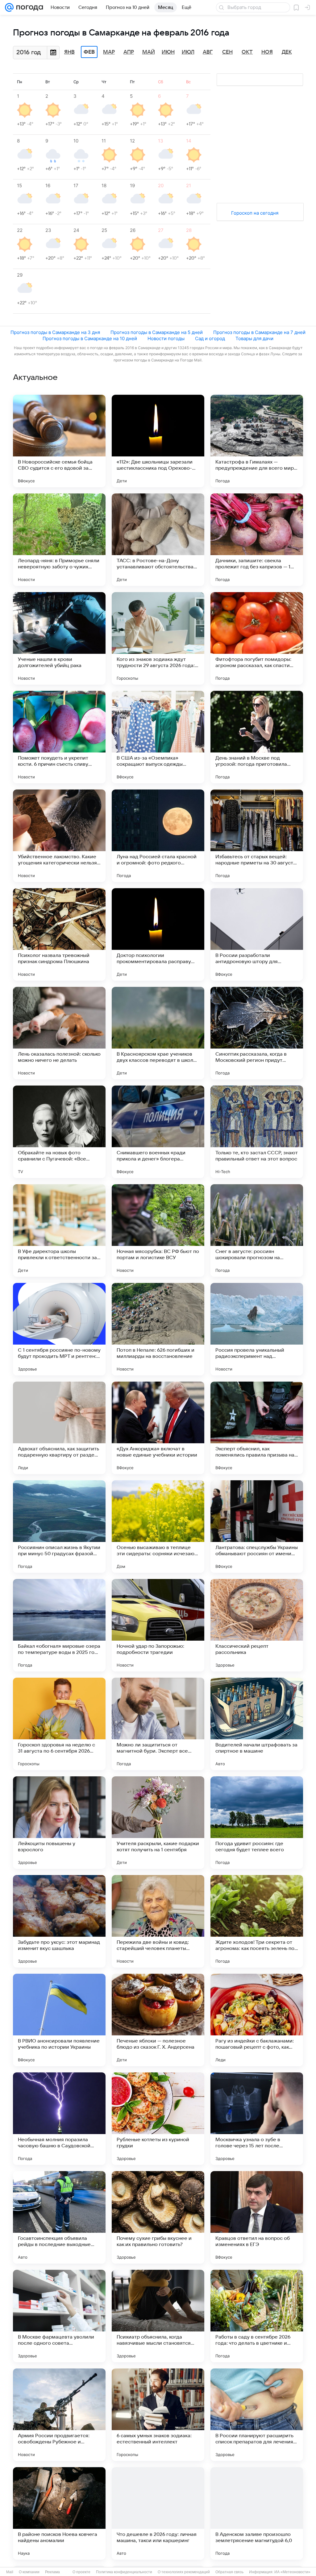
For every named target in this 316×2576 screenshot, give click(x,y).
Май (149, 52)
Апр (129, 52)
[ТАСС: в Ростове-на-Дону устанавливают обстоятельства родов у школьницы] (158, 540)
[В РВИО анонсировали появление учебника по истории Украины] (59, 2020)
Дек (287, 52)
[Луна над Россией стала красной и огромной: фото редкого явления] (158, 836)
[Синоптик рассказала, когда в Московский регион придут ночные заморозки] (257, 1033)
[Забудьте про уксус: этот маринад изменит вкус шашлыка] (59, 1921)
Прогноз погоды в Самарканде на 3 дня (55, 332)
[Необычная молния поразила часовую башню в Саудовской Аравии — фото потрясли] (59, 2119)
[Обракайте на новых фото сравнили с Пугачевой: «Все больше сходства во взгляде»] (59, 1132)
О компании (29, 2572)
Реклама (52, 2572)
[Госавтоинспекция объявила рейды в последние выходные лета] (59, 2217)
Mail (10, 2572)
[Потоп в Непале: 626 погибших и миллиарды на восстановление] (158, 1329)
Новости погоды (166, 338)
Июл (188, 52)
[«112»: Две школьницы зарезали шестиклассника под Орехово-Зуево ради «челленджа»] (158, 441)
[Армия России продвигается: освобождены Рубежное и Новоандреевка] (59, 2415)
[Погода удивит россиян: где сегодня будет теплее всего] (257, 1823)
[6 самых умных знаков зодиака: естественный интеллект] (158, 2415)
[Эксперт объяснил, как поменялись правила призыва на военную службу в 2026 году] (257, 1428)
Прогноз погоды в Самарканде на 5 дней (157, 332)
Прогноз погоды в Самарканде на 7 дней (259, 332)
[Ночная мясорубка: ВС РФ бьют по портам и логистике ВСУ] (158, 1230)
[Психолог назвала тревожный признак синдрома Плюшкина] (59, 934)
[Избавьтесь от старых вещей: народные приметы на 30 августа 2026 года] (257, 836)
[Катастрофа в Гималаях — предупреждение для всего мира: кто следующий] (257, 441)
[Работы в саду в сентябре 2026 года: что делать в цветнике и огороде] (257, 2316)
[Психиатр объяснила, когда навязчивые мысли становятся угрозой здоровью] (158, 2316)
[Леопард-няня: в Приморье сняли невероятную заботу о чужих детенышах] (59, 540)
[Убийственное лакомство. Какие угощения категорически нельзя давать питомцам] (59, 836)
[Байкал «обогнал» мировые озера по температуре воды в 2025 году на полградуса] (59, 1625)
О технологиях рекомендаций (184, 2572)
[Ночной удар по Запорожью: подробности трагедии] (158, 1625)
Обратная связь (229, 2572)
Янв (69, 52)
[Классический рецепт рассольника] (257, 1625)
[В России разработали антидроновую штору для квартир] (257, 934)
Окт (247, 52)
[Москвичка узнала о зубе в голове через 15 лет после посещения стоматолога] (257, 2119)
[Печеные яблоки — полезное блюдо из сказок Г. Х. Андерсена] (158, 2020)
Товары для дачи (254, 338)
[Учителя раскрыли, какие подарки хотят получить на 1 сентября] (158, 1823)
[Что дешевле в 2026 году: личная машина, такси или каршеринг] (158, 2513)
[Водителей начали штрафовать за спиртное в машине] (257, 1724)
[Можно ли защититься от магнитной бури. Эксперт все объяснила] (158, 1724)
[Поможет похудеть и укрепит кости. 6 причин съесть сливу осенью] (59, 737)
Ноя (267, 52)
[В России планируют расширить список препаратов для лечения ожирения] (257, 2415)
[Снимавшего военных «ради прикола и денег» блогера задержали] (158, 1132)
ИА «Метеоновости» (292, 2572)
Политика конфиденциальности (124, 2572)
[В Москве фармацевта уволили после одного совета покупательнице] (59, 2316)
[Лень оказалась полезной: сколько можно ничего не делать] (59, 1033)
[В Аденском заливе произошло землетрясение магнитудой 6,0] (257, 2513)
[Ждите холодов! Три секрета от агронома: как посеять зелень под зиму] (257, 1921)
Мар (109, 52)
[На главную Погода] (28, 7)
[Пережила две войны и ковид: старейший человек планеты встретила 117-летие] (158, 1921)
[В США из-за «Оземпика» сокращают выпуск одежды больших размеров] (158, 737)
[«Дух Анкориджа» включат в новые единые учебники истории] (158, 1428)
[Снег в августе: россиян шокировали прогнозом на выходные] (257, 1230)
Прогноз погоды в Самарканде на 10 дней (90, 338)
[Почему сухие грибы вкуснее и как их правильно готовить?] (158, 2217)
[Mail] (9, 7)
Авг (208, 52)
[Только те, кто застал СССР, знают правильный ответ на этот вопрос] (257, 1132)
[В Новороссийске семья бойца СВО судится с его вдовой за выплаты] (59, 441)
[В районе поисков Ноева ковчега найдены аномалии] (59, 2513)
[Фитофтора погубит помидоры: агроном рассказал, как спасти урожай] (257, 638)
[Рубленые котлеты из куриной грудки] (158, 2119)
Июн (168, 52)
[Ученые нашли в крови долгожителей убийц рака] (59, 638)
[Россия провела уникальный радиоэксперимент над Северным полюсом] (257, 1329)
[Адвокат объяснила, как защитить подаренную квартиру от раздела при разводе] (59, 1428)
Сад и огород (210, 338)
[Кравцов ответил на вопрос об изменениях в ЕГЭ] (257, 2217)
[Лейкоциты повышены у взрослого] (59, 1823)
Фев (89, 52)
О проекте (81, 2572)
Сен (227, 52)
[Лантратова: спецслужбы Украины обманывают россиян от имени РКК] (257, 1527)
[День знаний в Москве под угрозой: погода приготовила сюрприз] (257, 737)
